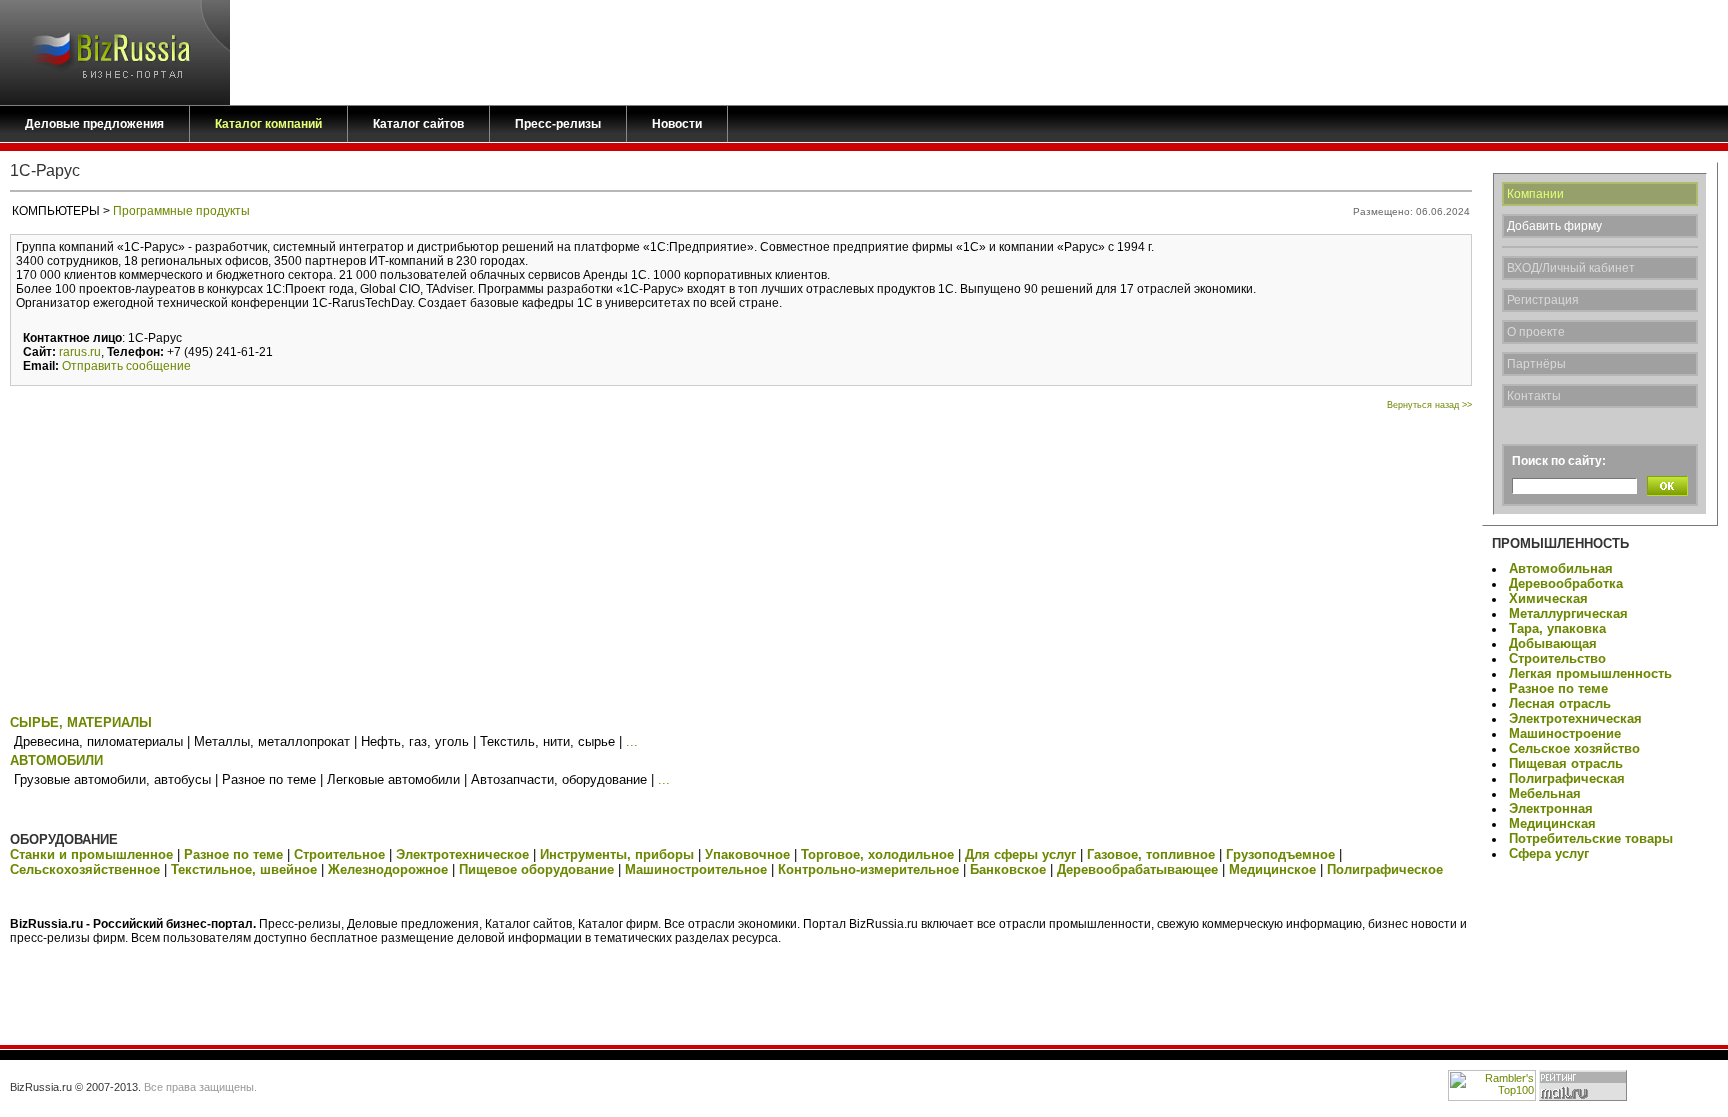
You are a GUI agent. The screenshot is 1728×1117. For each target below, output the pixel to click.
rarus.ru (80, 352)
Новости (677, 124)
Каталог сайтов (418, 124)
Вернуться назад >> (1429, 405)
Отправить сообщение (126, 366)
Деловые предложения (94, 124)
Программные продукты (181, 211)
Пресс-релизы (558, 124)
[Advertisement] (741, 560)
